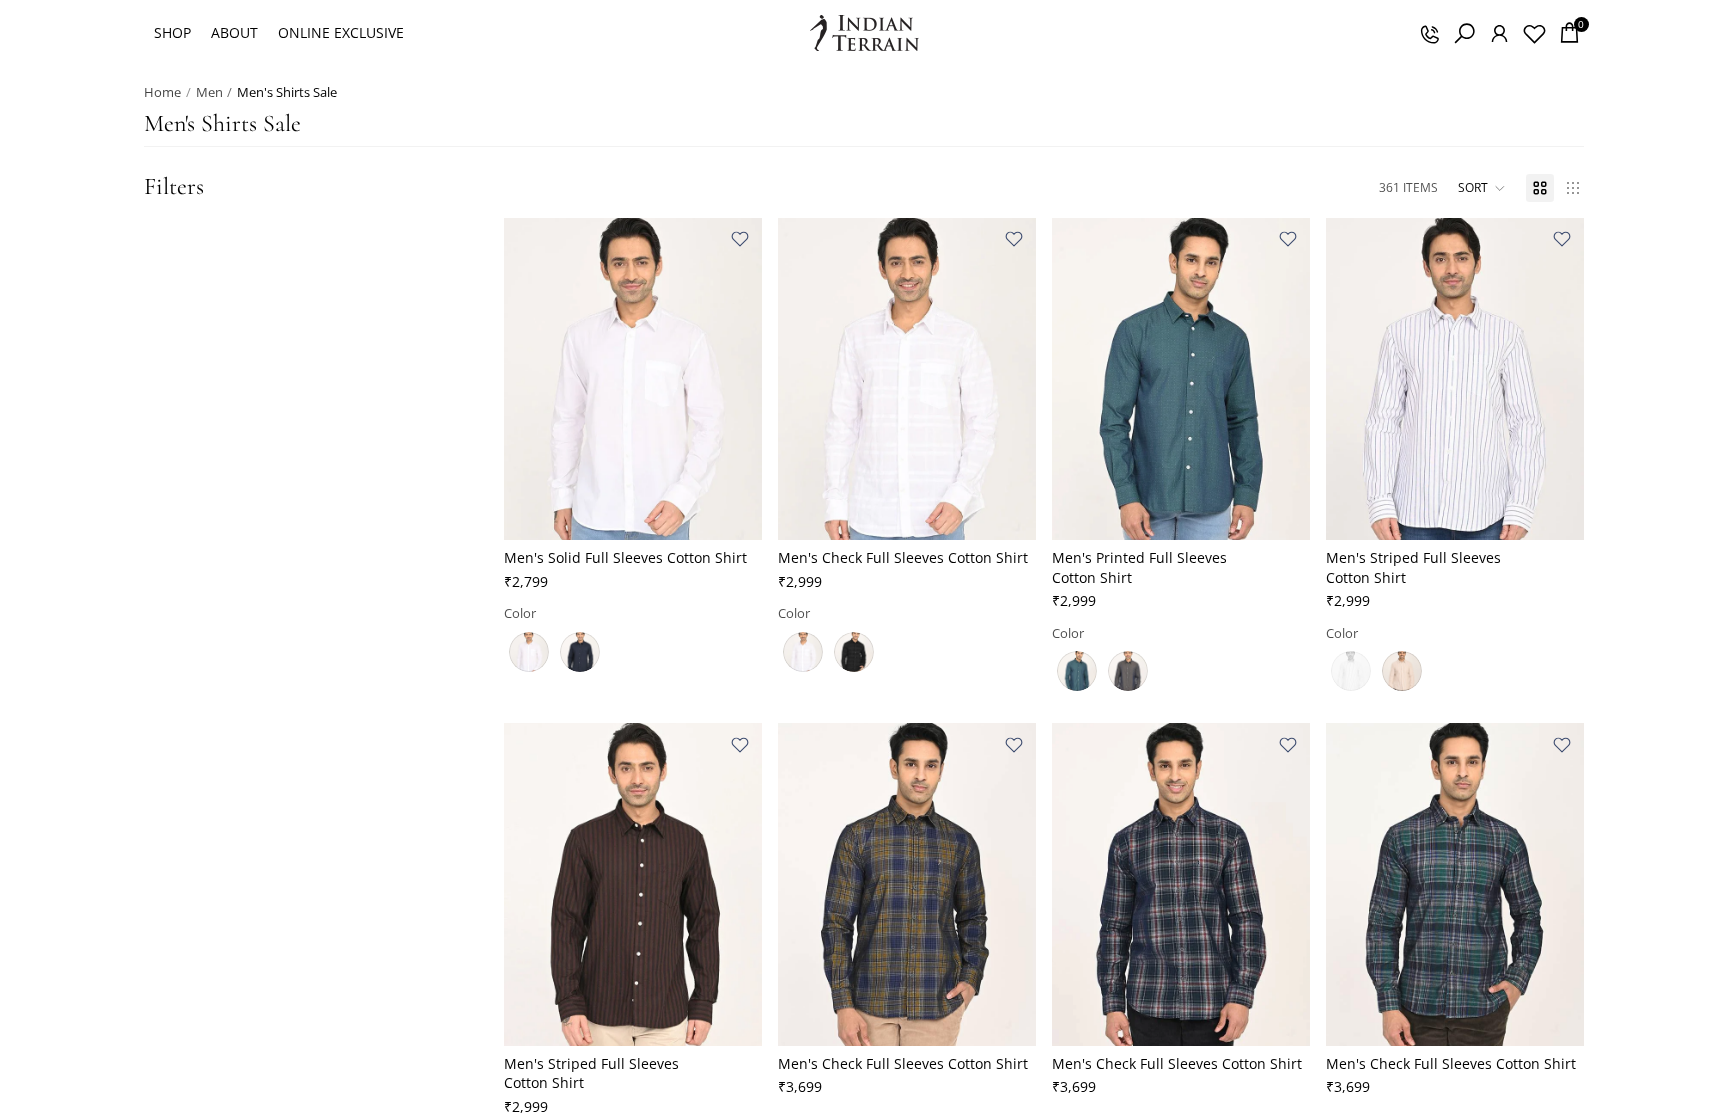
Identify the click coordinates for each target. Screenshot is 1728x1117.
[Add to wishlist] (740, 239)
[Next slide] (732, 379)
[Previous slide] (534, 379)
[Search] (1464, 33)
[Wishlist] (1534, 33)
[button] (1482, 188)
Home (162, 92)
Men (209, 92)
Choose (748, 509)
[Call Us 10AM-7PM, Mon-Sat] (1429, 33)
